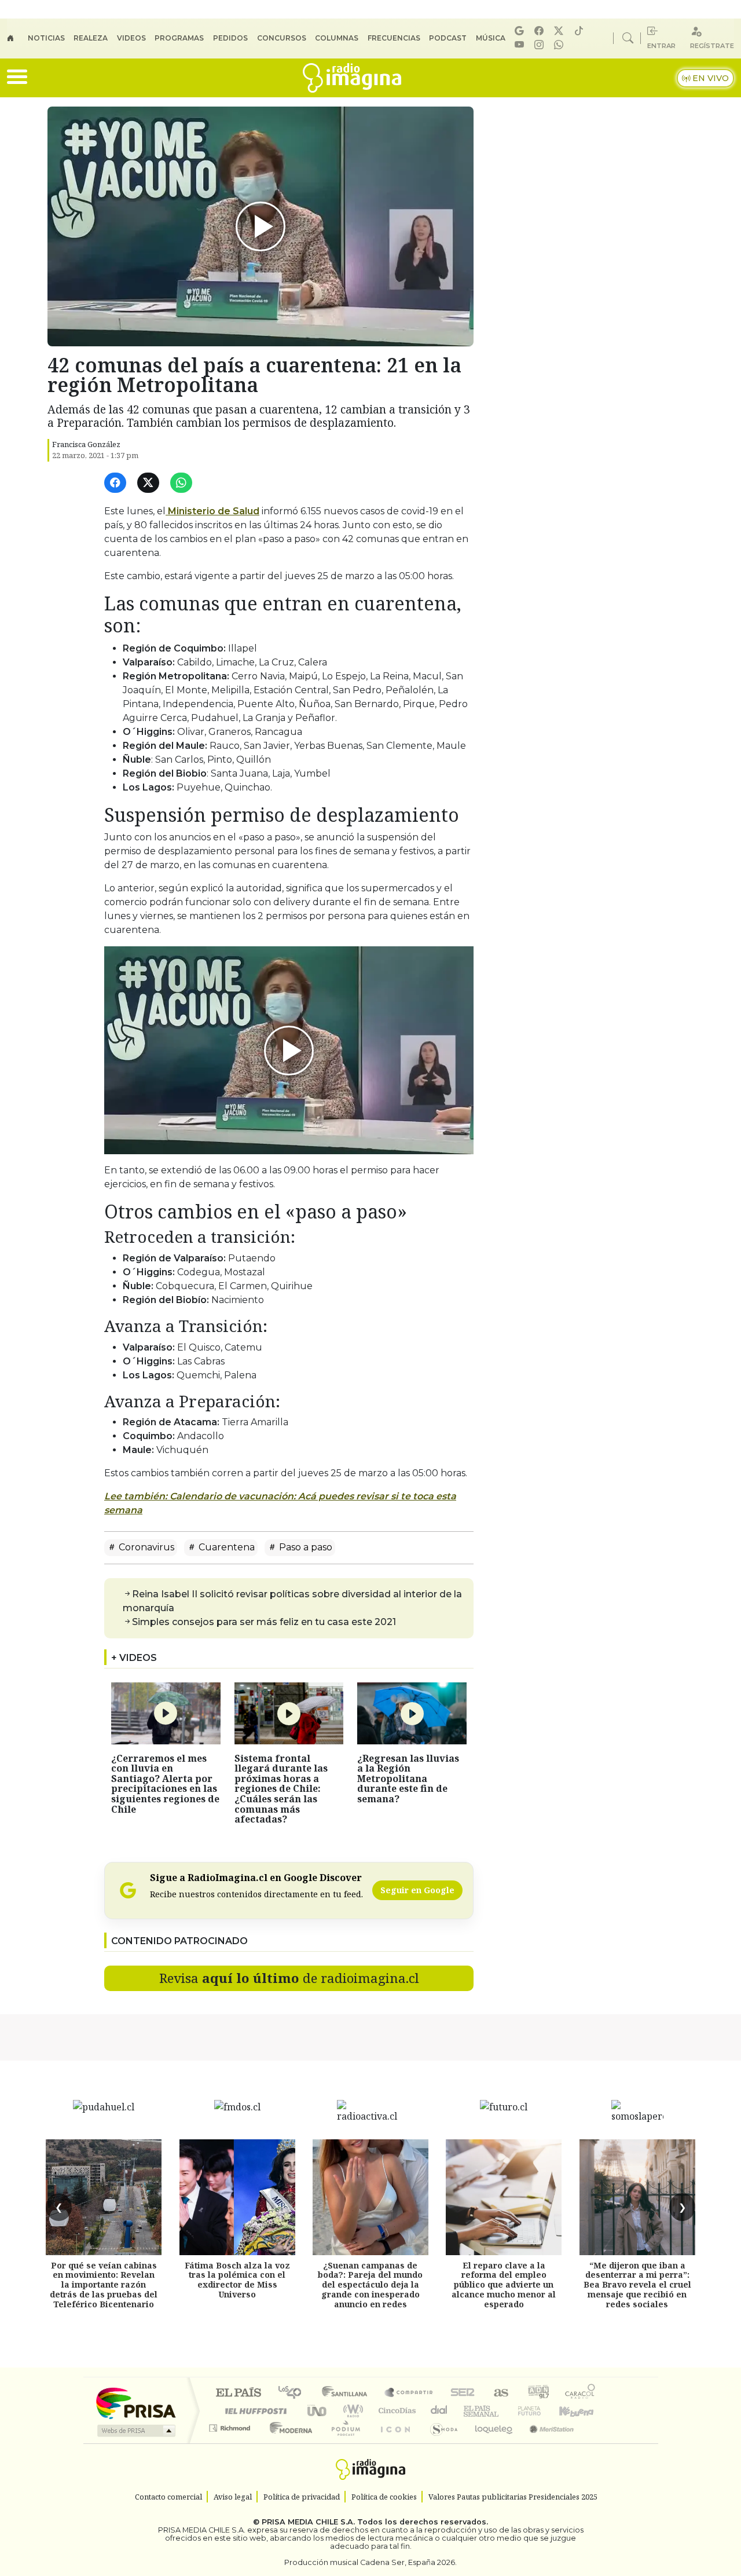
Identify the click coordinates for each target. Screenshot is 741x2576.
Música (491, 38)
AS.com (499, 2393)
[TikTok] (581, 31)
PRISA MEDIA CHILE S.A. (308, 2522)
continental (439, 2411)
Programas (179, 38)
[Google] (521, 31)
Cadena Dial (540, 2411)
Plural (342, 2443)
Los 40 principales (294, 2393)
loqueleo (490, 2443)
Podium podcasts (231, 2425)
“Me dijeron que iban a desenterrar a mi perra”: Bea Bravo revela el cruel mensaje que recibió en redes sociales (637, 2285)
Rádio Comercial (597, 2443)
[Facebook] (541, 31)
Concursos (282, 38)
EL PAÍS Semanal (471, 2411)
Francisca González (86, 444)
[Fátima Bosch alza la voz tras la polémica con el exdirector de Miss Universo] (237, 2197)
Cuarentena (225, 1547)
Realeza (91, 38)
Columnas (337, 38)
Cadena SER (463, 2393)
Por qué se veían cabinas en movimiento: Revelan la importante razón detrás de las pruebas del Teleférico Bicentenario (104, 2285)
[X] (560, 31)
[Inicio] (17, 38)
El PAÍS (238, 2393)
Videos (131, 38)
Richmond (231, 2443)
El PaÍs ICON (393, 2443)
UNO (318, 2411)
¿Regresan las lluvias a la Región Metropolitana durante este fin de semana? (408, 1779)
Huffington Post (254, 2411)
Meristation (545, 2443)
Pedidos (230, 38)
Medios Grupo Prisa (135, 2431)
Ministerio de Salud (212, 511)
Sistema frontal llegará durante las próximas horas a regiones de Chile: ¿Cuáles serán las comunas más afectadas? (281, 1789)
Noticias (46, 38)
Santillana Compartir (409, 2393)
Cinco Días (395, 2411)
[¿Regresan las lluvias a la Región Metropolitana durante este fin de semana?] (412, 1713)
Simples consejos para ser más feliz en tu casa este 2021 (264, 1622)
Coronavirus (145, 1547)
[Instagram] (541, 45)
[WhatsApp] (183, 483)
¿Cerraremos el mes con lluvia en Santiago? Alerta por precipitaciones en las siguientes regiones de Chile (165, 1784)
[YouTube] (521, 45)
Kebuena (582, 2411)
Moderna (288, 2443)
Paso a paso (305, 1547)
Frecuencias (394, 38)
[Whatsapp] (560, 45)
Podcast (448, 38)
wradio (351, 2411)
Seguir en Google (417, 1890)
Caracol (580, 2393)
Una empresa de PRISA (135, 2403)
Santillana (348, 2393)
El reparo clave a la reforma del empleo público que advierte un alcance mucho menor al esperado (504, 2285)
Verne (505, 2411)
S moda (440, 2443)
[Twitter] (150, 483)
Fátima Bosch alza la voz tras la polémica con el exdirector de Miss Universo (237, 2280)
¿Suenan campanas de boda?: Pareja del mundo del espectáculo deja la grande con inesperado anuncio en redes (370, 2285)
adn (538, 2393)
